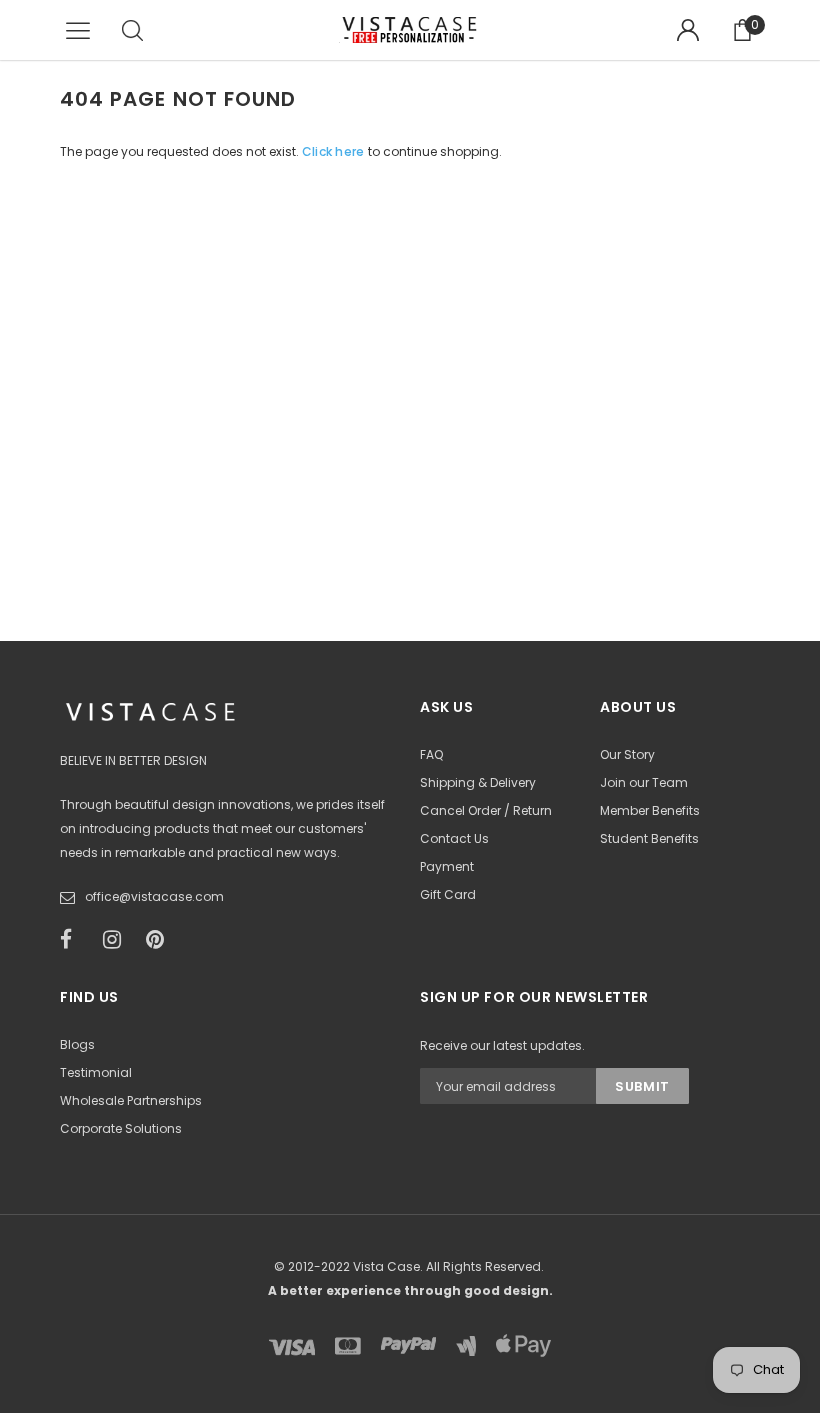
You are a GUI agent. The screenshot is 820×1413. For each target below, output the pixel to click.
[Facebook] (75, 940)
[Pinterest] (161, 940)
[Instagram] (118, 940)
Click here (335, 151)
